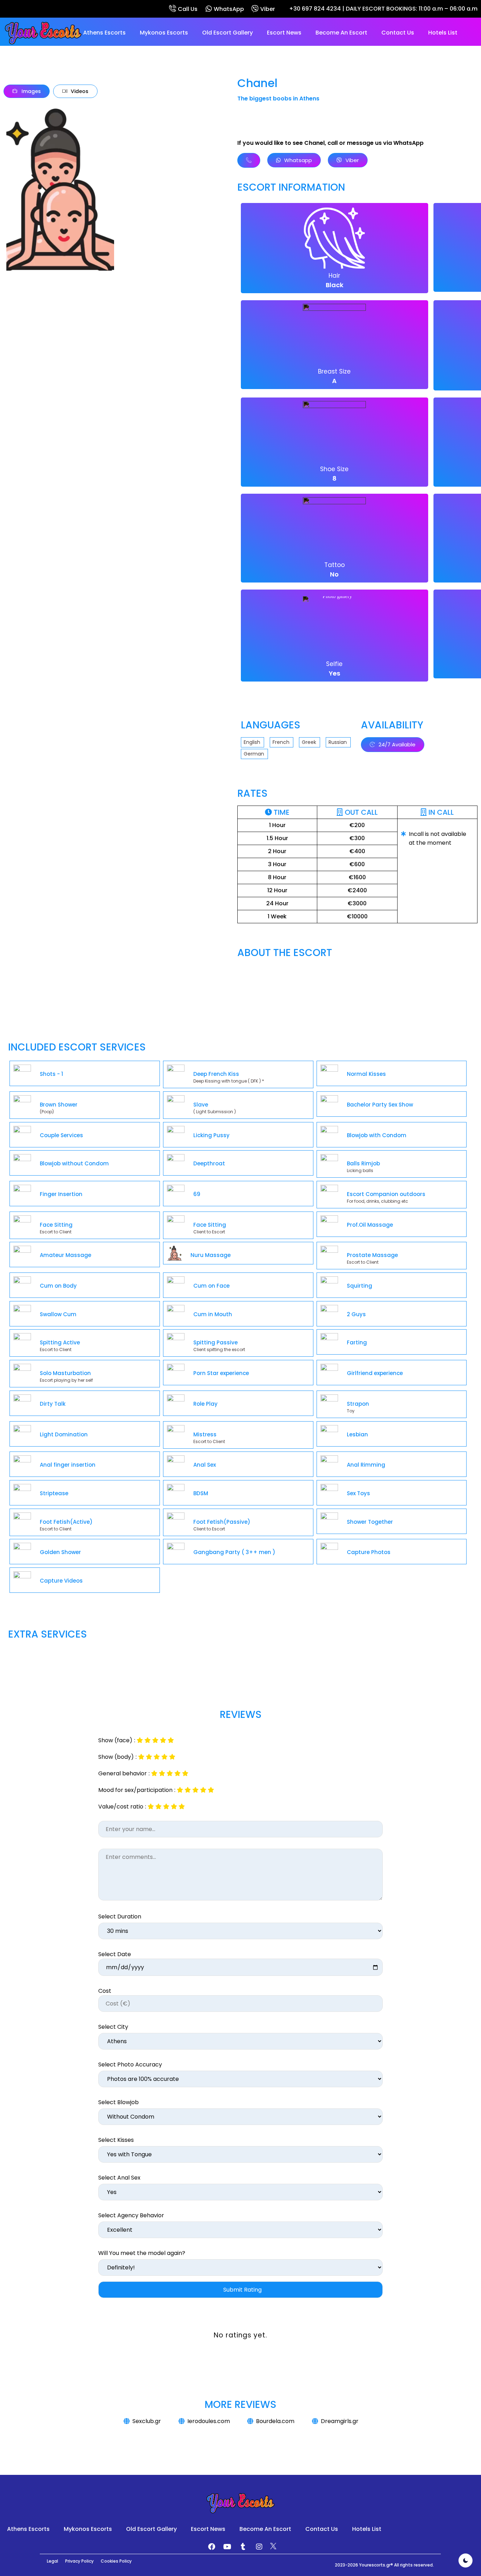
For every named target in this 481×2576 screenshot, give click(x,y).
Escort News (284, 33)
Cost (105, 1991)
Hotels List (443, 33)
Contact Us (398, 33)
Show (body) (116, 1757)
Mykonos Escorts (164, 33)
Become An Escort (341, 33)
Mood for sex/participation (135, 1790)
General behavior (123, 1774)
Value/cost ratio (121, 1807)
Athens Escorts (104, 33)
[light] (466, 2560)
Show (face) (115, 1740)
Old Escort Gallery (227, 33)
